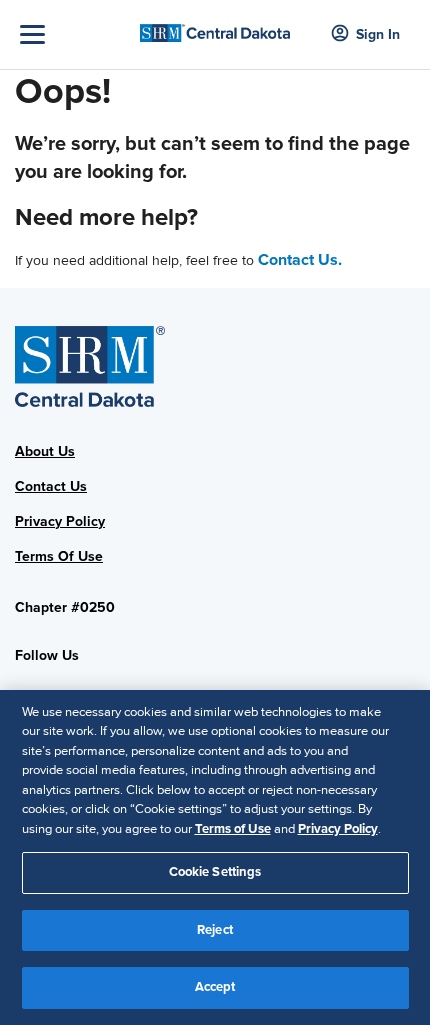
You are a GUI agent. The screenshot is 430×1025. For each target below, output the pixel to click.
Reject (215, 930)
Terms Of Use (59, 556)
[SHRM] (215, 26)
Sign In (378, 34)
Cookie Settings (215, 872)
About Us (45, 451)
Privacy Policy (60, 521)
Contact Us (51, 486)
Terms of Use (233, 829)
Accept (215, 987)
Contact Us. (300, 260)
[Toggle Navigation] (75, 34)
